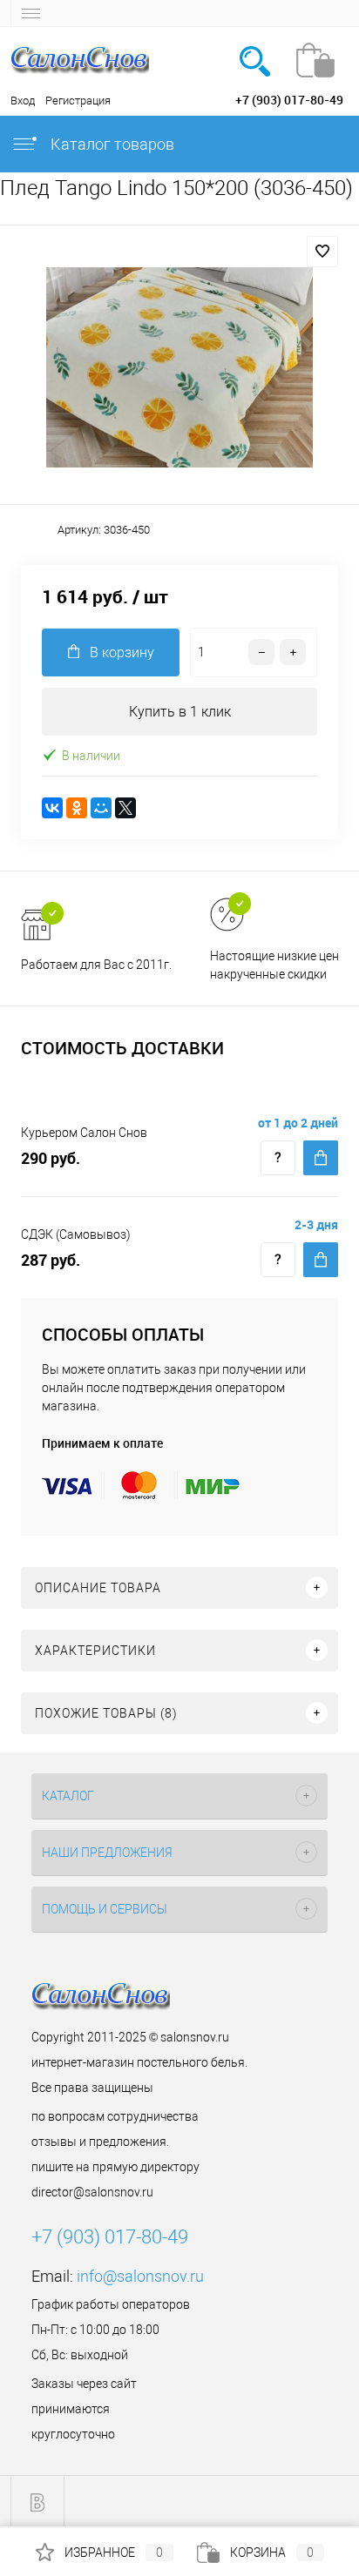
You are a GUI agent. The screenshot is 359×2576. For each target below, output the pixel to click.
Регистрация (78, 101)
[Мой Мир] (101, 808)
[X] (125, 808)
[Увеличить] (179, 367)
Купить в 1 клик (180, 712)
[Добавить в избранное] (322, 252)
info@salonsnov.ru (140, 2276)
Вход (23, 101)
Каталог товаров (111, 144)
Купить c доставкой (321, 1158)
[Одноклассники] (77, 808)
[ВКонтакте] (52, 808)
